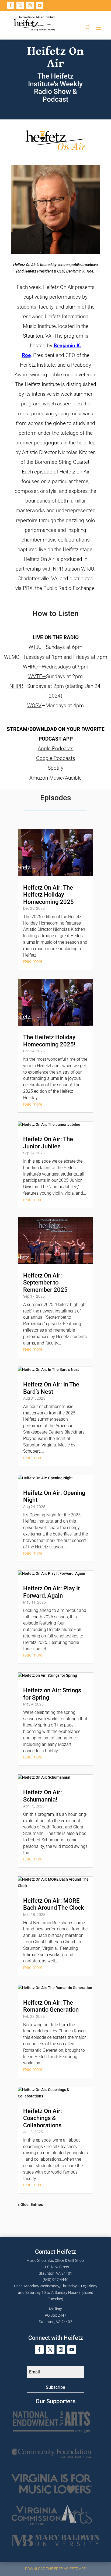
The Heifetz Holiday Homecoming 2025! (49, 1041)
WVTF (37, 676)
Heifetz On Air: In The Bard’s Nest (51, 1388)
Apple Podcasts (56, 749)
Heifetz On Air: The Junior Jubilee (48, 1143)
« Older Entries (30, 2205)
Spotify (55, 768)
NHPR (16, 686)
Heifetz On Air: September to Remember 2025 (45, 1283)
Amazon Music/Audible (55, 778)
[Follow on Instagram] (30, 5)
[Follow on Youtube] (40, 5)
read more (33, 961)
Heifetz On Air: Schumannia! (43, 1796)
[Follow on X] (20, 5)
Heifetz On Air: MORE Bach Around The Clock (53, 1904)
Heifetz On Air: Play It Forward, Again (51, 1592)
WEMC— (14, 657)
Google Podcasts (56, 758)
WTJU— (37, 647)
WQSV (34, 705)
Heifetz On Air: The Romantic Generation (51, 2006)
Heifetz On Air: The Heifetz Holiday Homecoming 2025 (48, 895)
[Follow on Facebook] (11, 5)
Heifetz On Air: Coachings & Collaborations (43, 2118)
